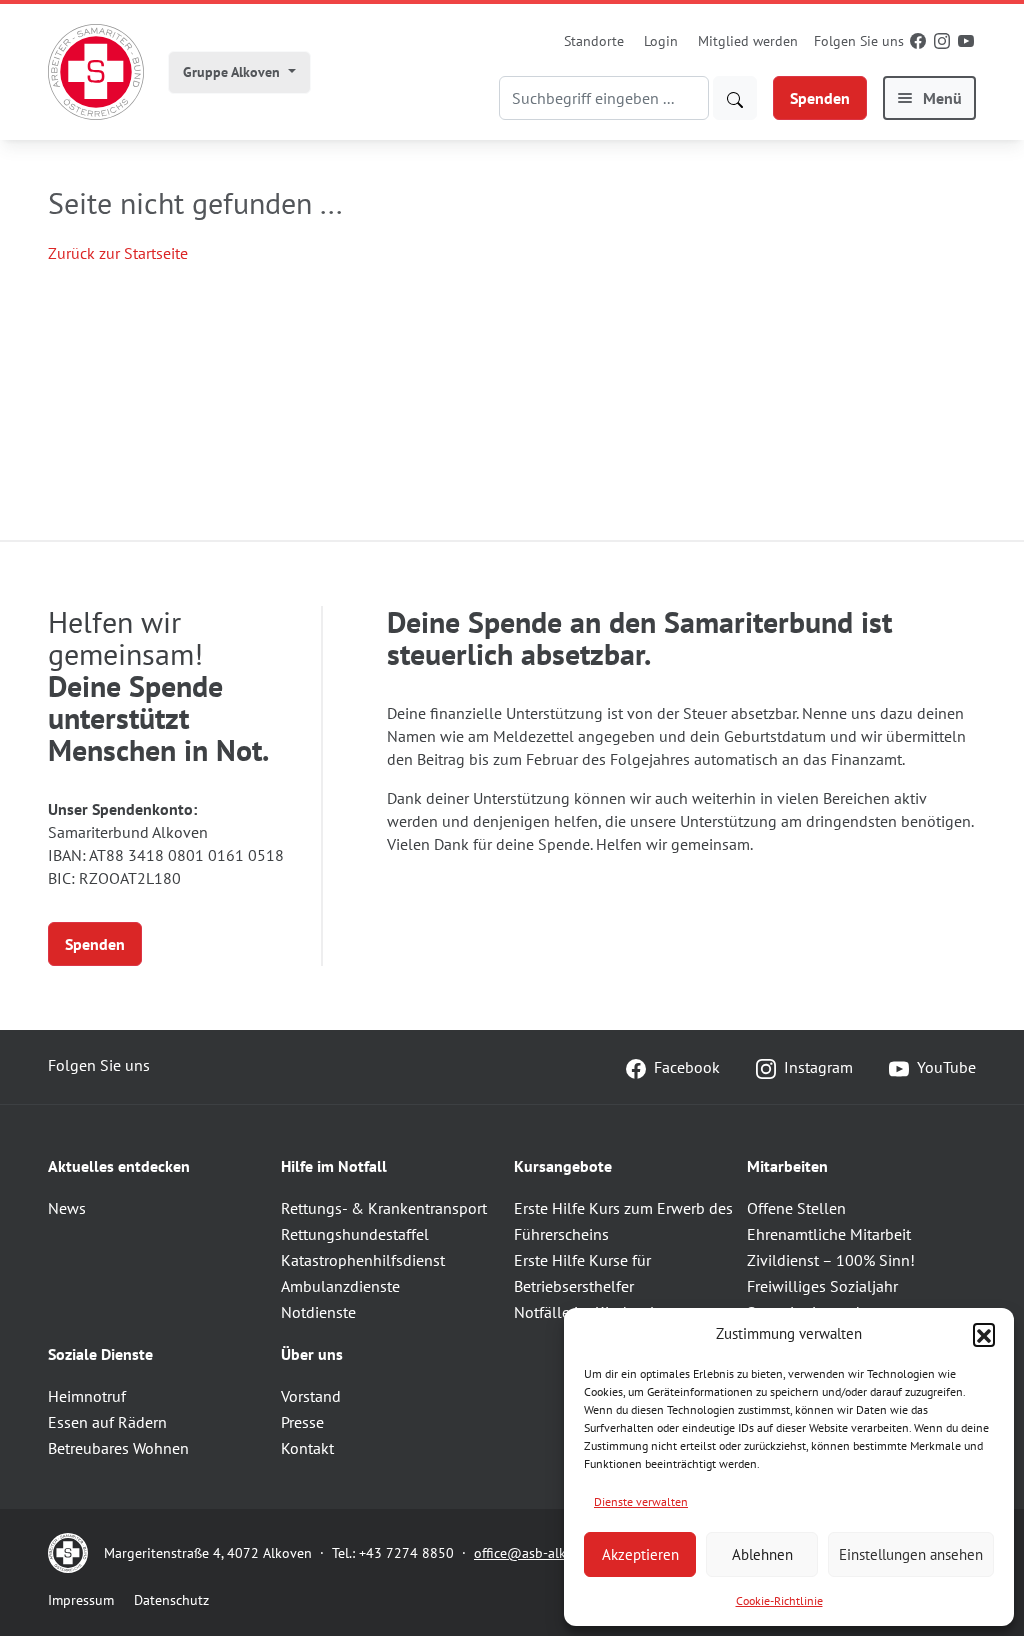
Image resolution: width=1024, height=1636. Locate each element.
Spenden (820, 98)
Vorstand (311, 1396)
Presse (302, 1422)
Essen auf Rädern (107, 1422)
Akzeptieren (640, 1554)
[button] (984, 1334)
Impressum (81, 1600)
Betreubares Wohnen (118, 1448)
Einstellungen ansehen (911, 1554)
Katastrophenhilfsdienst (363, 1260)
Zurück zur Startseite (118, 253)
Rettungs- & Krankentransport (384, 1208)
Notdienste (318, 1312)
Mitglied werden (748, 41)
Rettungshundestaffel (355, 1234)
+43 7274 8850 (406, 1553)
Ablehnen (762, 1554)
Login (661, 41)
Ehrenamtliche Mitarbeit (829, 1234)
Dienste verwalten (641, 1501)
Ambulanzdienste (340, 1286)
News (67, 1208)
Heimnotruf (87, 1396)
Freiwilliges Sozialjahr (822, 1286)
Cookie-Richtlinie (779, 1600)
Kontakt (307, 1448)
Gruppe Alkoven (233, 72)
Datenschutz (171, 1600)
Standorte (594, 41)
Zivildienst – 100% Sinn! (831, 1260)
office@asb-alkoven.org (547, 1553)
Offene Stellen (796, 1208)
